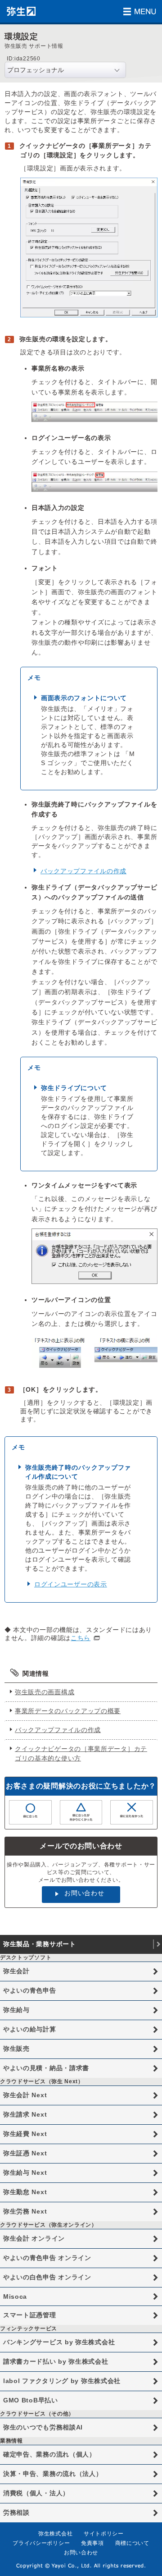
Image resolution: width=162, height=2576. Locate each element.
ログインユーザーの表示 (71, 1584)
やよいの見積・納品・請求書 (46, 2068)
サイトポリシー (104, 2534)
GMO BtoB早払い (31, 2400)
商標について (132, 2543)
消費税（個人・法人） (36, 2493)
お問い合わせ (84, 1893)
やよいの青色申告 (30, 1990)
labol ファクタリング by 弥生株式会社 (62, 2381)
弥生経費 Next (25, 2134)
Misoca (15, 2296)
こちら (81, 1638)
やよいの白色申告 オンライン (47, 2277)
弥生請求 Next (25, 2114)
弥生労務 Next (25, 2211)
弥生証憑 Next (25, 2153)
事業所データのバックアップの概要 (68, 1711)
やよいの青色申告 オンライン (47, 2258)
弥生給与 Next (25, 2173)
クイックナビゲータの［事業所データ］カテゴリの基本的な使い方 (81, 1753)
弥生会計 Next (25, 2095)
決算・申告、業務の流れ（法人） (53, 2474)
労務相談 (16, 2512)
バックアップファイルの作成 (83, 871)
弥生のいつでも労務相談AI (43, 2427)
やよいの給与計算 (30, 2029)
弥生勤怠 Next (25, 2192)
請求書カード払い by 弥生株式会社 (56, 2361)
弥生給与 (16, 2010)
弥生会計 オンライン (34, 2238)
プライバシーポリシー (41, 2543)
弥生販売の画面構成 (45, 1692)
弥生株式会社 (55, 2534)
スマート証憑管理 (30, 2315)
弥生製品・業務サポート (40, 1944)
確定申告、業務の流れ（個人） (49, 2454)
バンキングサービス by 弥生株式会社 (59, 2342)
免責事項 (92, 2543)
